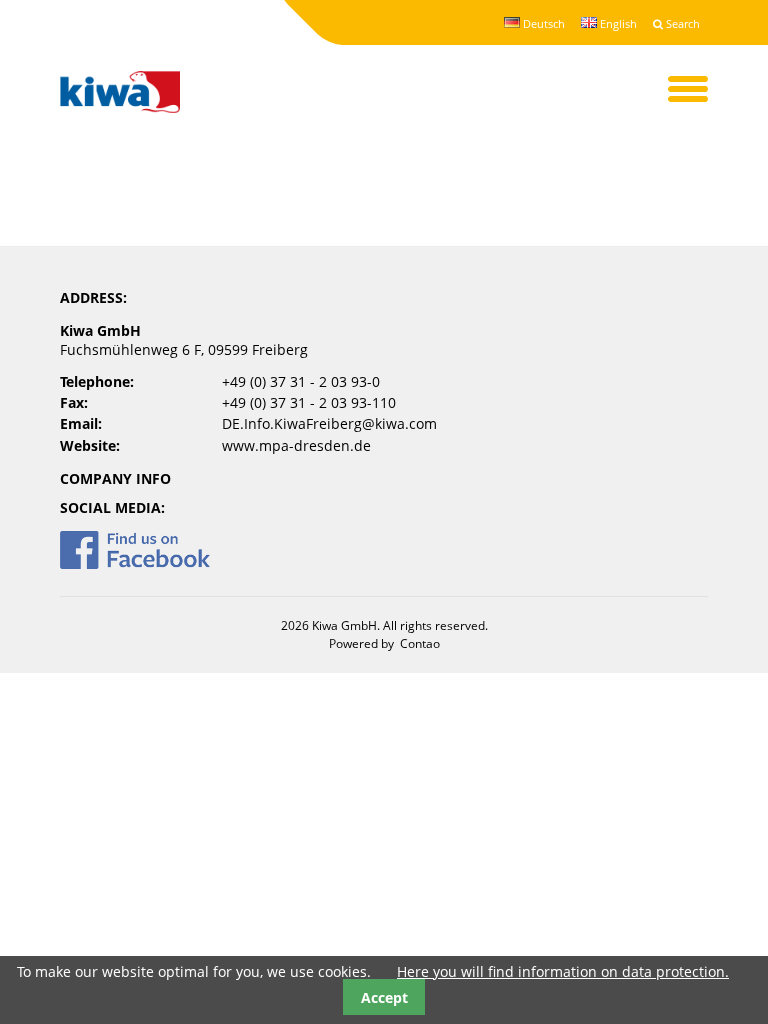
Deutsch (542, 23)
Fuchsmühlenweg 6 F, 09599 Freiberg (184, 349)
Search (681, 23)
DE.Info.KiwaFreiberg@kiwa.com (329, 423)
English (617, 23)
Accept (384, 997)
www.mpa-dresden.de (296, 445)
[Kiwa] (120, 93)
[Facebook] (135, 563)
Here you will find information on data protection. (563, 971)
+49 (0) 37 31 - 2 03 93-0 (301, 381)
